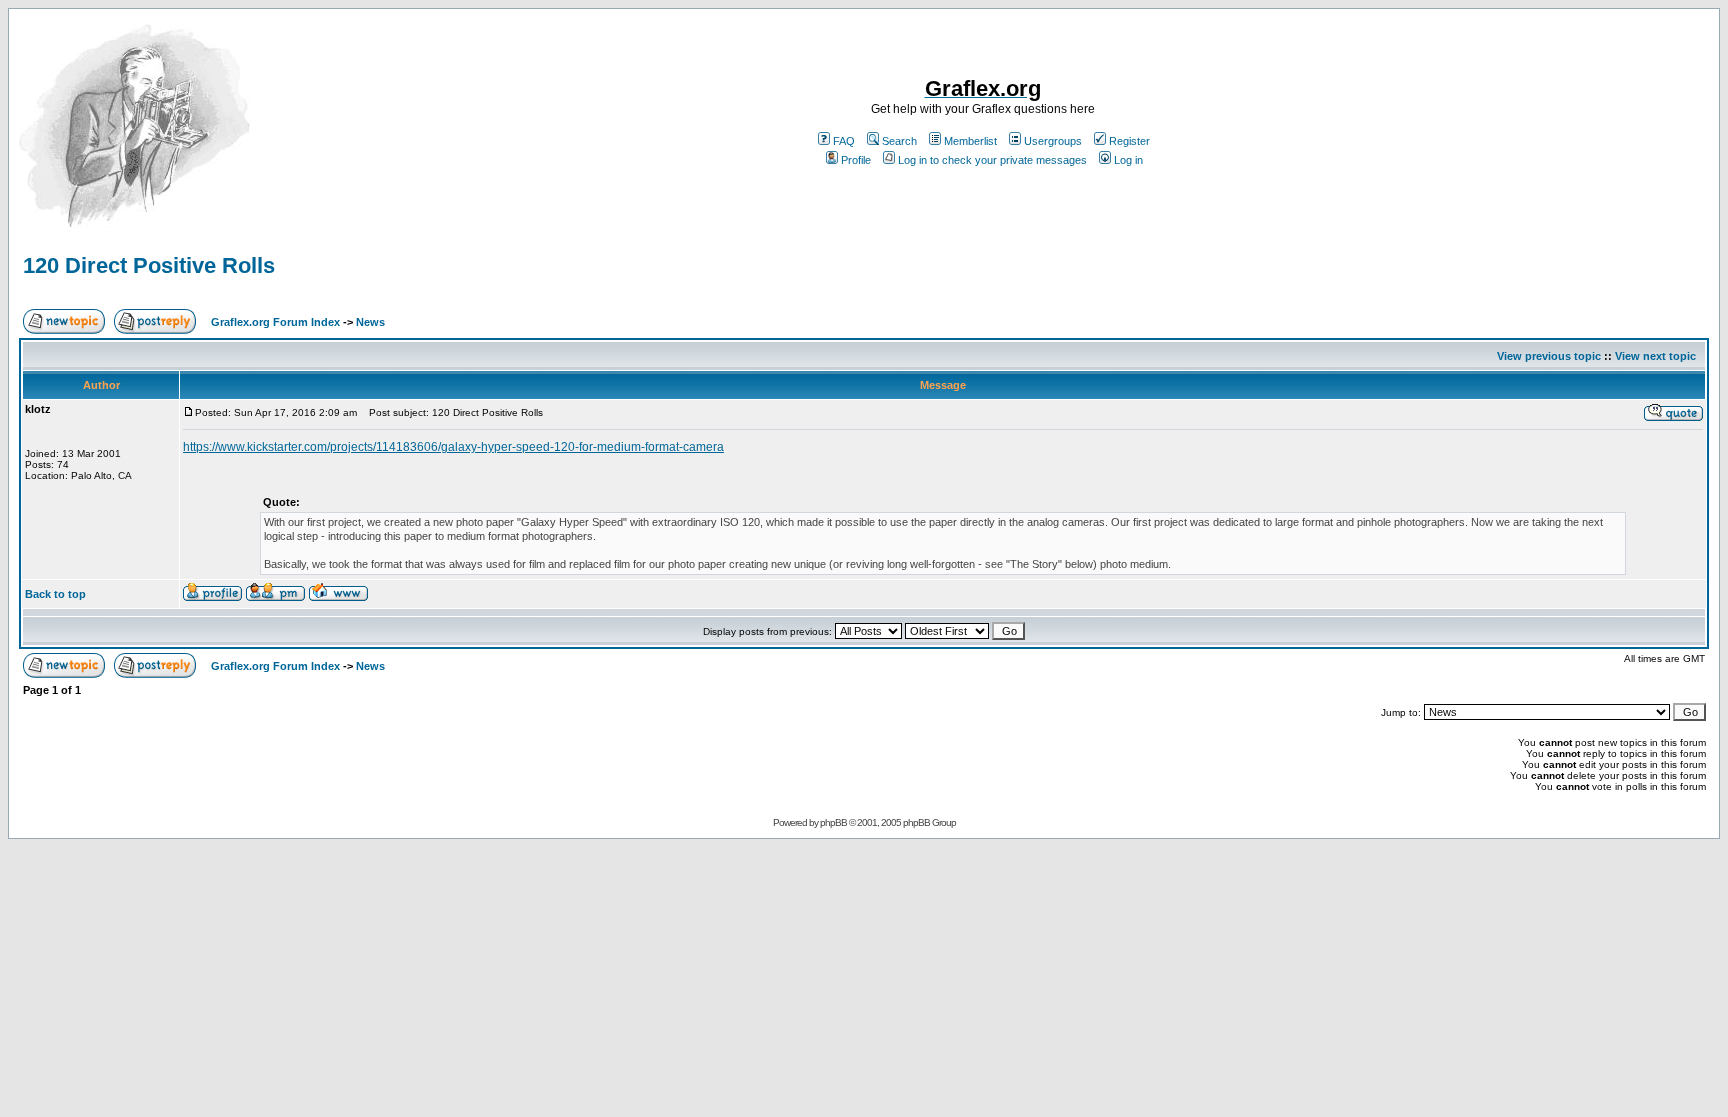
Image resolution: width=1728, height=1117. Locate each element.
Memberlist (970, 141)
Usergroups (1053, 141)
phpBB (833, 822)
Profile (856, 160)
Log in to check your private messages (992, 160)
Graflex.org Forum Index (275, 322)
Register (1129, 141)
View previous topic (1549, 356)
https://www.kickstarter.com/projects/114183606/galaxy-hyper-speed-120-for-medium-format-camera (453, 447)
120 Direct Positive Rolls (149, 265)
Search (899, 141)
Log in (1128, 160)
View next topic (1655, 356)
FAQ (844, 141)
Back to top (55, 594)
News (370, 322)
